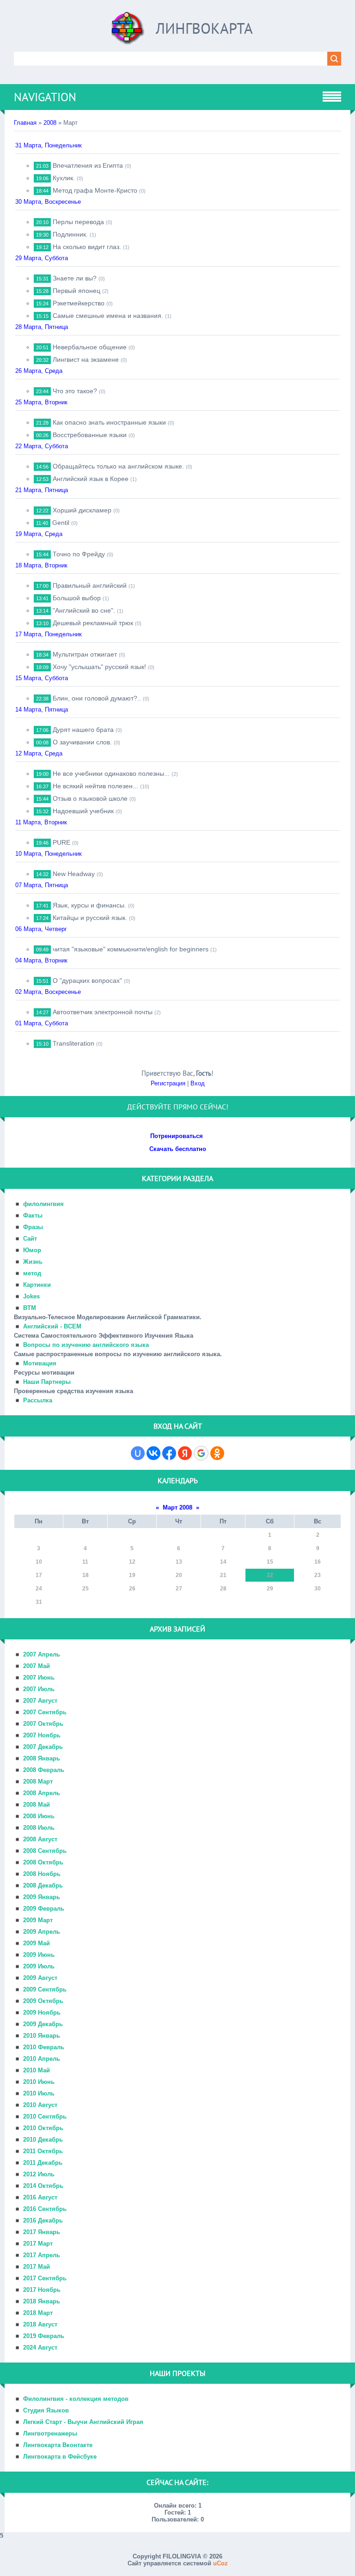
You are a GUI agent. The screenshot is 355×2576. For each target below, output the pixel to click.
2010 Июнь (39, 2082)
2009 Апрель (42, 1932)
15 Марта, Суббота (42, 678)
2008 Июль (39, 1828)
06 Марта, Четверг (41, 929)
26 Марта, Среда (39, 371)
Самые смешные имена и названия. (108, 316)
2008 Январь (42, 1758)
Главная (25, 123)
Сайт (30, 1239)
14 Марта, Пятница (42, 709)
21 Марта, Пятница (42, 490)
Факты (33, 1215)
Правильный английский (90, 585)
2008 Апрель (42, 1793)
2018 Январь (42, 2301)
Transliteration (73, 1043)
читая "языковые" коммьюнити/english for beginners (131, 949)
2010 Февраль (44, 2047)
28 (223, 1589)
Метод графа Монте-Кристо (95, 190)
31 (39, 1602)
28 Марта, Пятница (42, 327)
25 (86, 1589)
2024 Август (40, 2348)
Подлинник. (70, 234)
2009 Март (38, 1920)
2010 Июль (39, 2093)
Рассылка (38, 1400)
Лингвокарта (204, 28)
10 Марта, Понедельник (49, 854)
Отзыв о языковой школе (90, 798)
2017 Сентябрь (45, 2278)
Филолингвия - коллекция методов (76, 2399)
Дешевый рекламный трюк (93, 623)
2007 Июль (39, 1689)
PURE (61, 842)
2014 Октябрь (43, 2186)
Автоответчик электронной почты (103, 1012)
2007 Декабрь (43, 1747)
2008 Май (37, 1805)
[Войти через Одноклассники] (217, 1453)
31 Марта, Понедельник (49, 145)
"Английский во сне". (84, 610)
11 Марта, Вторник (41, 822)
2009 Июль (39, 1966)
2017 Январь (42, 2232)
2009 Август (40, 1978)
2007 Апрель (42, 1654)
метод (32, 1273)
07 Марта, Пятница (42, 885)
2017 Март (38, 2244)
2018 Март (38, 2313)
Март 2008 (177, 1507)
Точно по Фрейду (79, 554)
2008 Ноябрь (42, 1874)
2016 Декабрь (43, 2220)
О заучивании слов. (82, 742)
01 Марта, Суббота (42, 1023)
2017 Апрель (42, 2255)
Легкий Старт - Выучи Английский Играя (83, 2422)
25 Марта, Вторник (41, 402)
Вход (198, 1083)
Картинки (37, 1285)
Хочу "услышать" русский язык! (99, 667)
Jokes (31, 1296)
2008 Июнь (39, 1816)
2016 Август (40, 2197)
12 (132, 1562)
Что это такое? (75, 391)
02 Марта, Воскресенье (48, 992)
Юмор (32, 1250)
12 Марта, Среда (39, 753)
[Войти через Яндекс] (185, 1453)
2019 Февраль (44, 2336)
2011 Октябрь (43, 2151)
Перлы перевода (78, 222)
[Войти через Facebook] (169, 1453)
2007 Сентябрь (45, 1712)
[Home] (128, 32)
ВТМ (30, 1308)
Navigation (45, 97)
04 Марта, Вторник (41, 960)
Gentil (61, 523)
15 (270, 1562)
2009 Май (37, 1943)
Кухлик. (64, 178)
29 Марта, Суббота (42, 258)
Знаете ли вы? (75, 278)
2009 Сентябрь (45, 1989)
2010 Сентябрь (45, 2116)
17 (39, 1575)
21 (223, 1575)
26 (132, 1589)
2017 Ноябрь (42, 2290)
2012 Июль (39, 2174)
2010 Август (40, 2105)
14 (223, 1562)
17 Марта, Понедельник (49, 634)
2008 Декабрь (43, 1885)
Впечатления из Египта (88, 165)
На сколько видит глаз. (87, 247)
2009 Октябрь (43, 2001)
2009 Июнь (39, 1955)
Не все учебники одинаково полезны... (111, 773)
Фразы (33, 1227)
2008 (50, 123)
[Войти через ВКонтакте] (153, 1453)
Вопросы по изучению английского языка (86, 1345)
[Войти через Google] (201, 1453)
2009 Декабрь (43, 2024)
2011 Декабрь (43, 2163)
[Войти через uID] (138, 1453)
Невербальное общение (90, 347)
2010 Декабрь (43, 2140)
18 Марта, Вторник (41, 565)
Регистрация (168, 1083)
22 (270, 1575)
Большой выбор (77, 598)
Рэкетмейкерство (79, 303)
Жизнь (33, 1262)
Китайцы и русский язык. (90, 918)
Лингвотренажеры (50, 2433)
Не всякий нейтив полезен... (95, 786)
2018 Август (40, 2324)
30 (318, 1589)
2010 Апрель (42, 2059)
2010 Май (37, 2070)
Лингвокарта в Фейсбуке (60, 2457)
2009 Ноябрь (42, 2013)
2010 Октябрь (43, 2128)
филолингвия (43, 1204)
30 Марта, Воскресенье (48, 202)
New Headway (74, 874)
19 (132, 1575)
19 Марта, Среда (39, 534)
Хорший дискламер (82, 510)
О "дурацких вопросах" (87, 980)
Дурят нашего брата (83, 730)
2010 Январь (42, 2036)
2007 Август (40, 1701)
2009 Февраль (44, 1909)
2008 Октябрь (43, 1862)
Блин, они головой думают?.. (97, 698)
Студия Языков (46, 2410)
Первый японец (77, 291)
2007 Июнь (39, 1678)
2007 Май (37, 1666)
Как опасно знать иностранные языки (109, 422)
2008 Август (40, 1839)
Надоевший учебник (83, 811)
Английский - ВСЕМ (52, 1326)
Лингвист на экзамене (86, 359)
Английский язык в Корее (91, 479)
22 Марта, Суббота (42, 446)
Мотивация (40, 1363)
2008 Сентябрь (45, 1851)
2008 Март (38, 1781)
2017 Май (37, 2267)
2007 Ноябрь (42, 1735)
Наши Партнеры (47, 1382)
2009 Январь (42, 1897)
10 (39, 1562)
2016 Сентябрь (45, 2209)
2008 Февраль (44, 1770)
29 (270, 1589)
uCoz (220, 2563)
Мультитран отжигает (85, 654)
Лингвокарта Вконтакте (58, 2445)
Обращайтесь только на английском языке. (118, 466)
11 (85, 1562)
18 (86, 1575)
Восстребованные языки (90, 435)
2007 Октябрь (43, 1724)
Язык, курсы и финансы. (89, 905)
